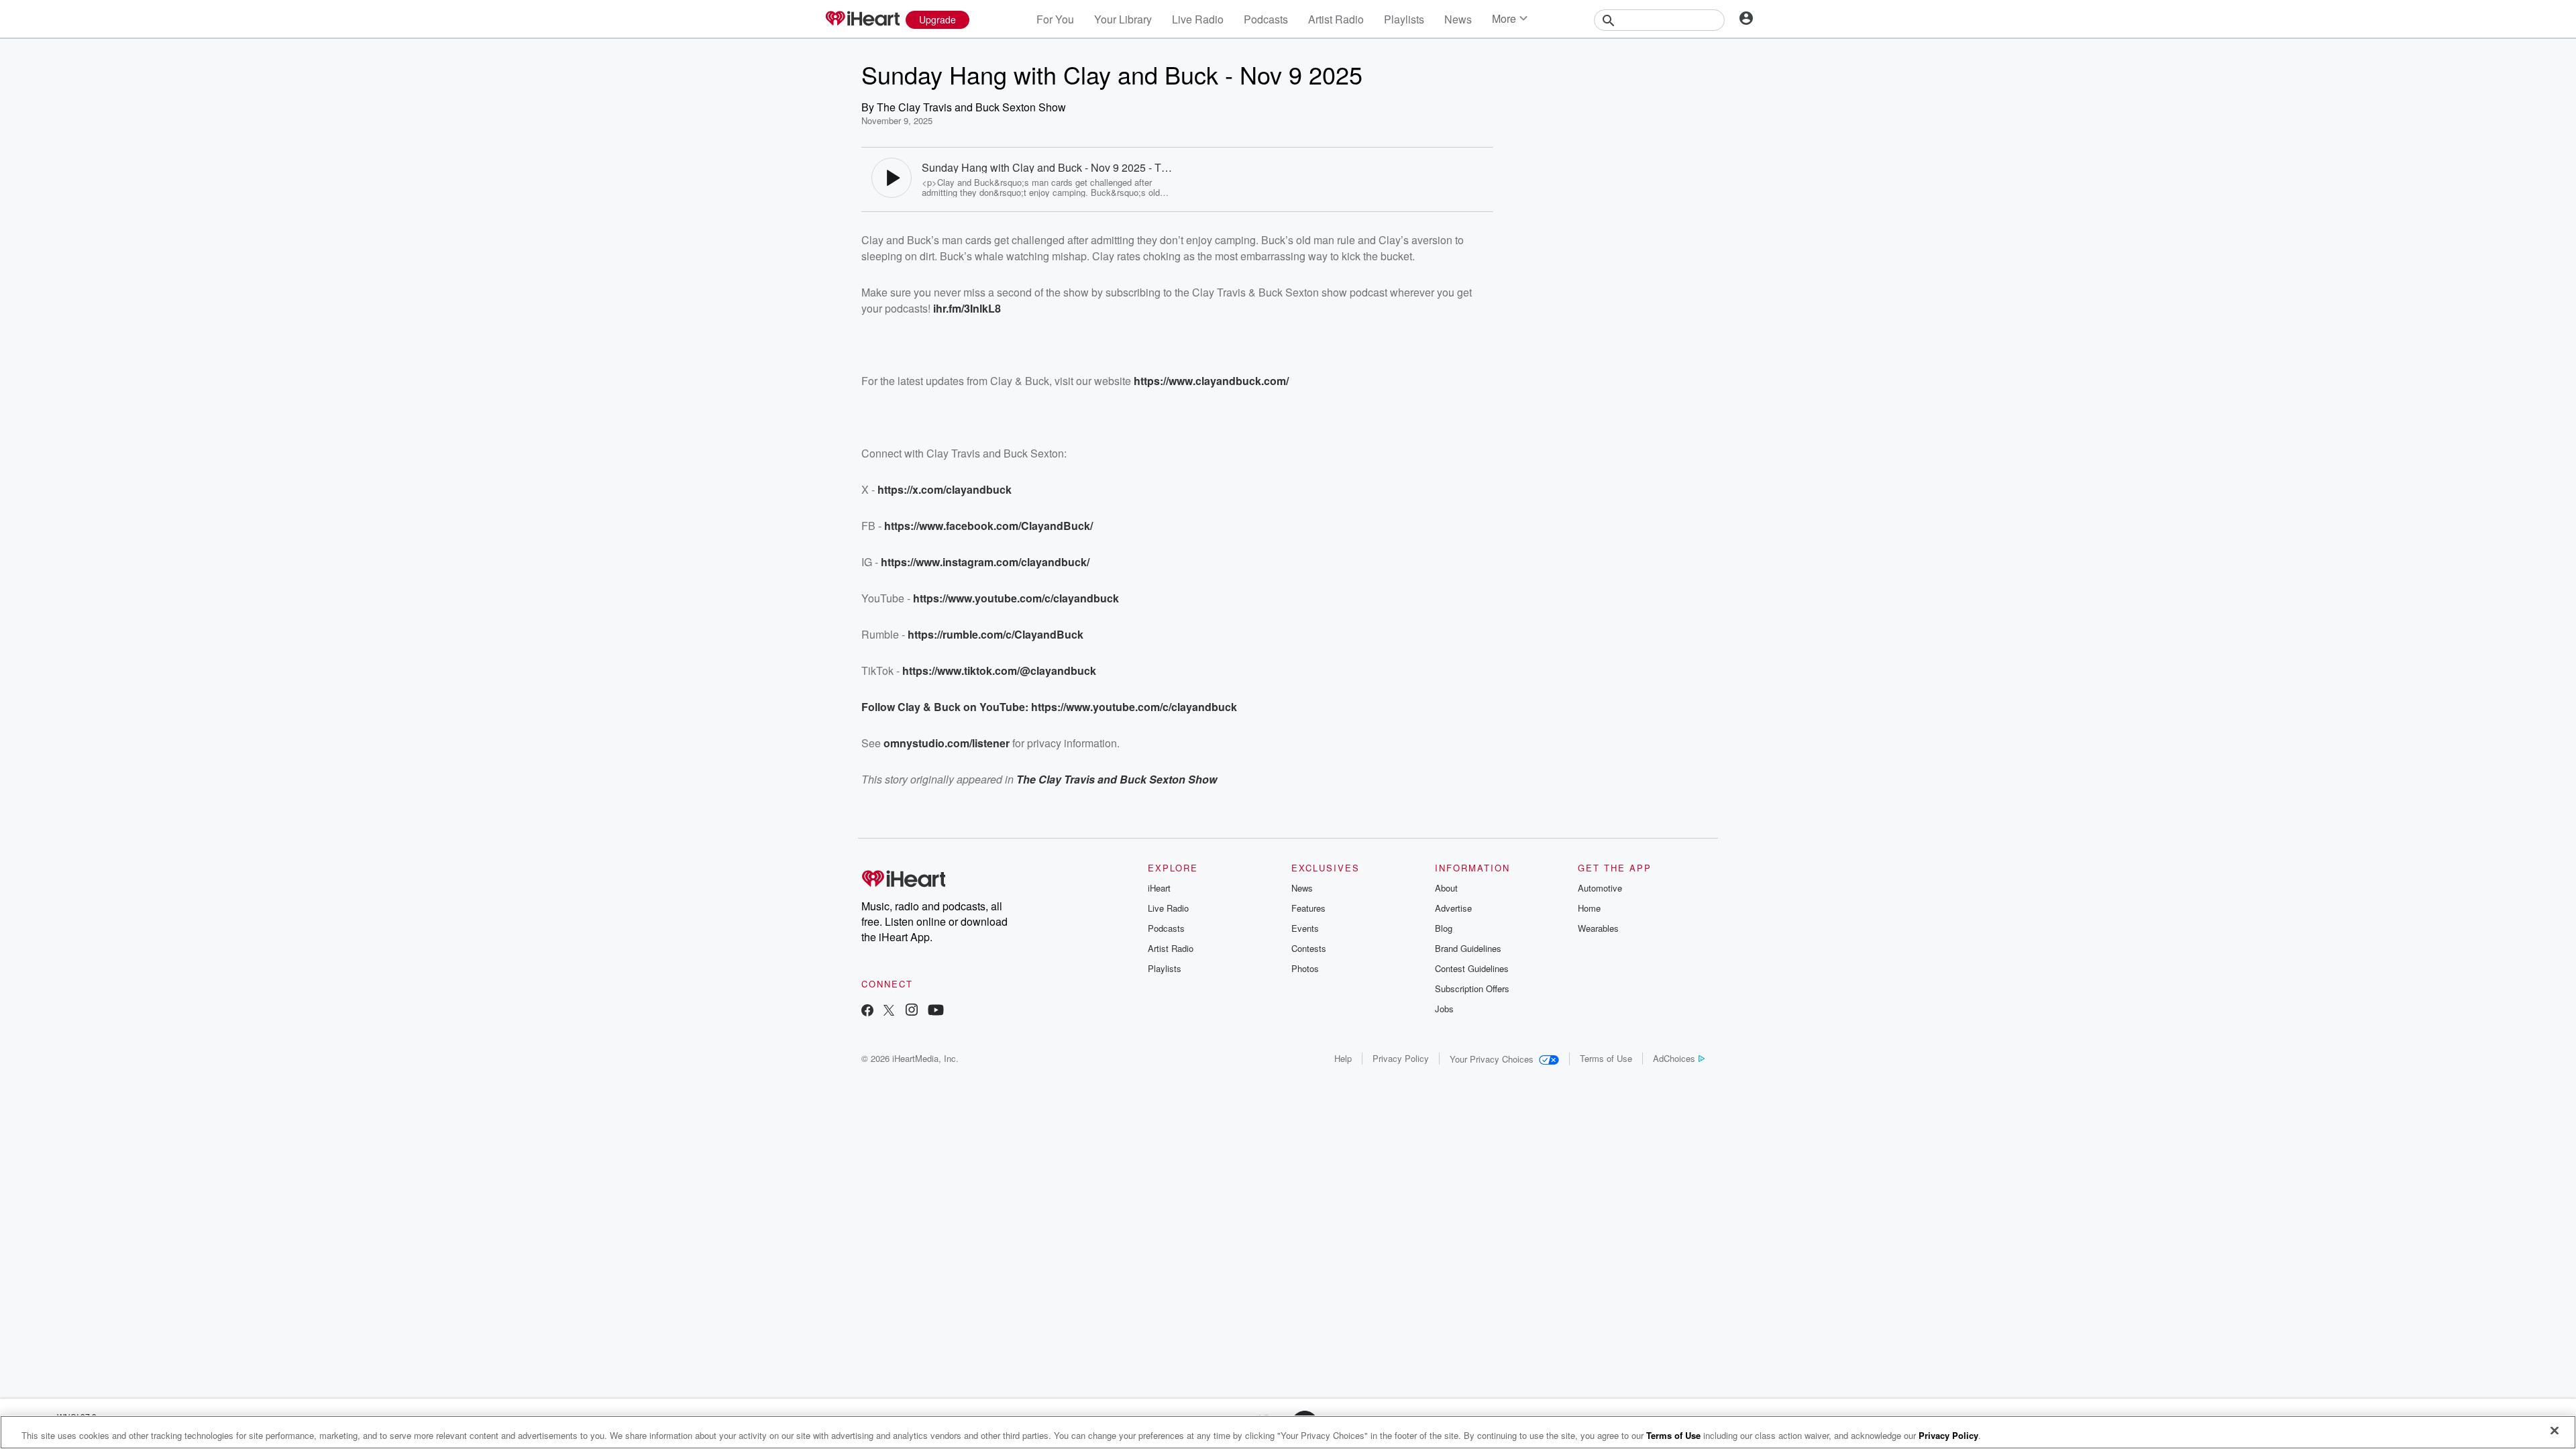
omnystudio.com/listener (947, 743)
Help (1343, 1058)
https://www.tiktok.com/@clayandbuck (999, 670)
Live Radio (1198, 19)
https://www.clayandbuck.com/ (1211, 381)
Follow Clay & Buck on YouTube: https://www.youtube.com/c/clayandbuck (1049, 707)
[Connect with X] (889, 1011)
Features (1308, 908)
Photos (1305, 968)
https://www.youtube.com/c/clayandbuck (1016, 598)
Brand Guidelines (1468, 948)
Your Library (1123, 19)
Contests (1309, 948)
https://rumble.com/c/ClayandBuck (996, 634)
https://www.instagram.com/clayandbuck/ (985, 562)
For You (1055, 19)
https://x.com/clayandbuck (945, 489)
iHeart (1159, 888)
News (1458, 19)
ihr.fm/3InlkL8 (967, 308)
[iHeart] (862, 19)
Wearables (1598, 928)
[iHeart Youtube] (936, 1011)
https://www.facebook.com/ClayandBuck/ (988, 526)
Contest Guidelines (1472, 968)
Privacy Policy (1401, 1058)
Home (1589, 908)
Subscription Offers (1472, 988)
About (1446, 888)
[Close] (2555, 1431)
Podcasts (1266, 19)
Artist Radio (1336, 19)
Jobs (1444, 1009)
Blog (1444, 928)
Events (1305, 928)
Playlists (1404, 19)
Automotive (1600, 888)
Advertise (1453, 908)
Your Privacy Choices (1492, 1059)
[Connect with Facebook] (867, 1011)
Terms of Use (1606, 1058)
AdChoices (1674, 1058)
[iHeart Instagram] (912, 1011)
